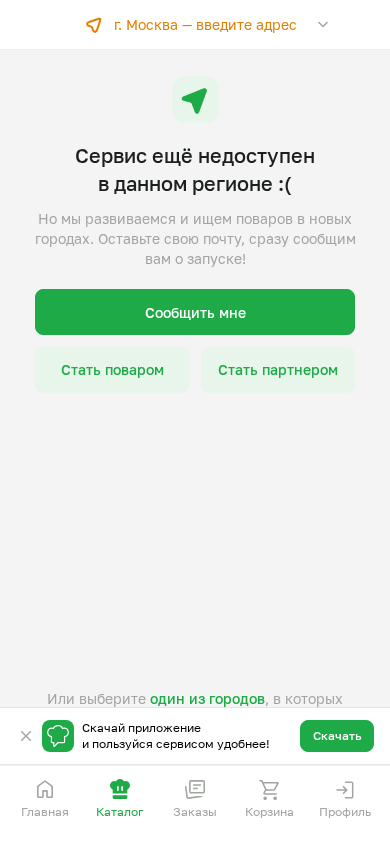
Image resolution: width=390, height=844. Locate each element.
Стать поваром (112, 369)
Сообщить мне (195, 312)
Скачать (337, 735)
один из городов (207, 698)
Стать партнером (278, 369)
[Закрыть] (26, 736)
